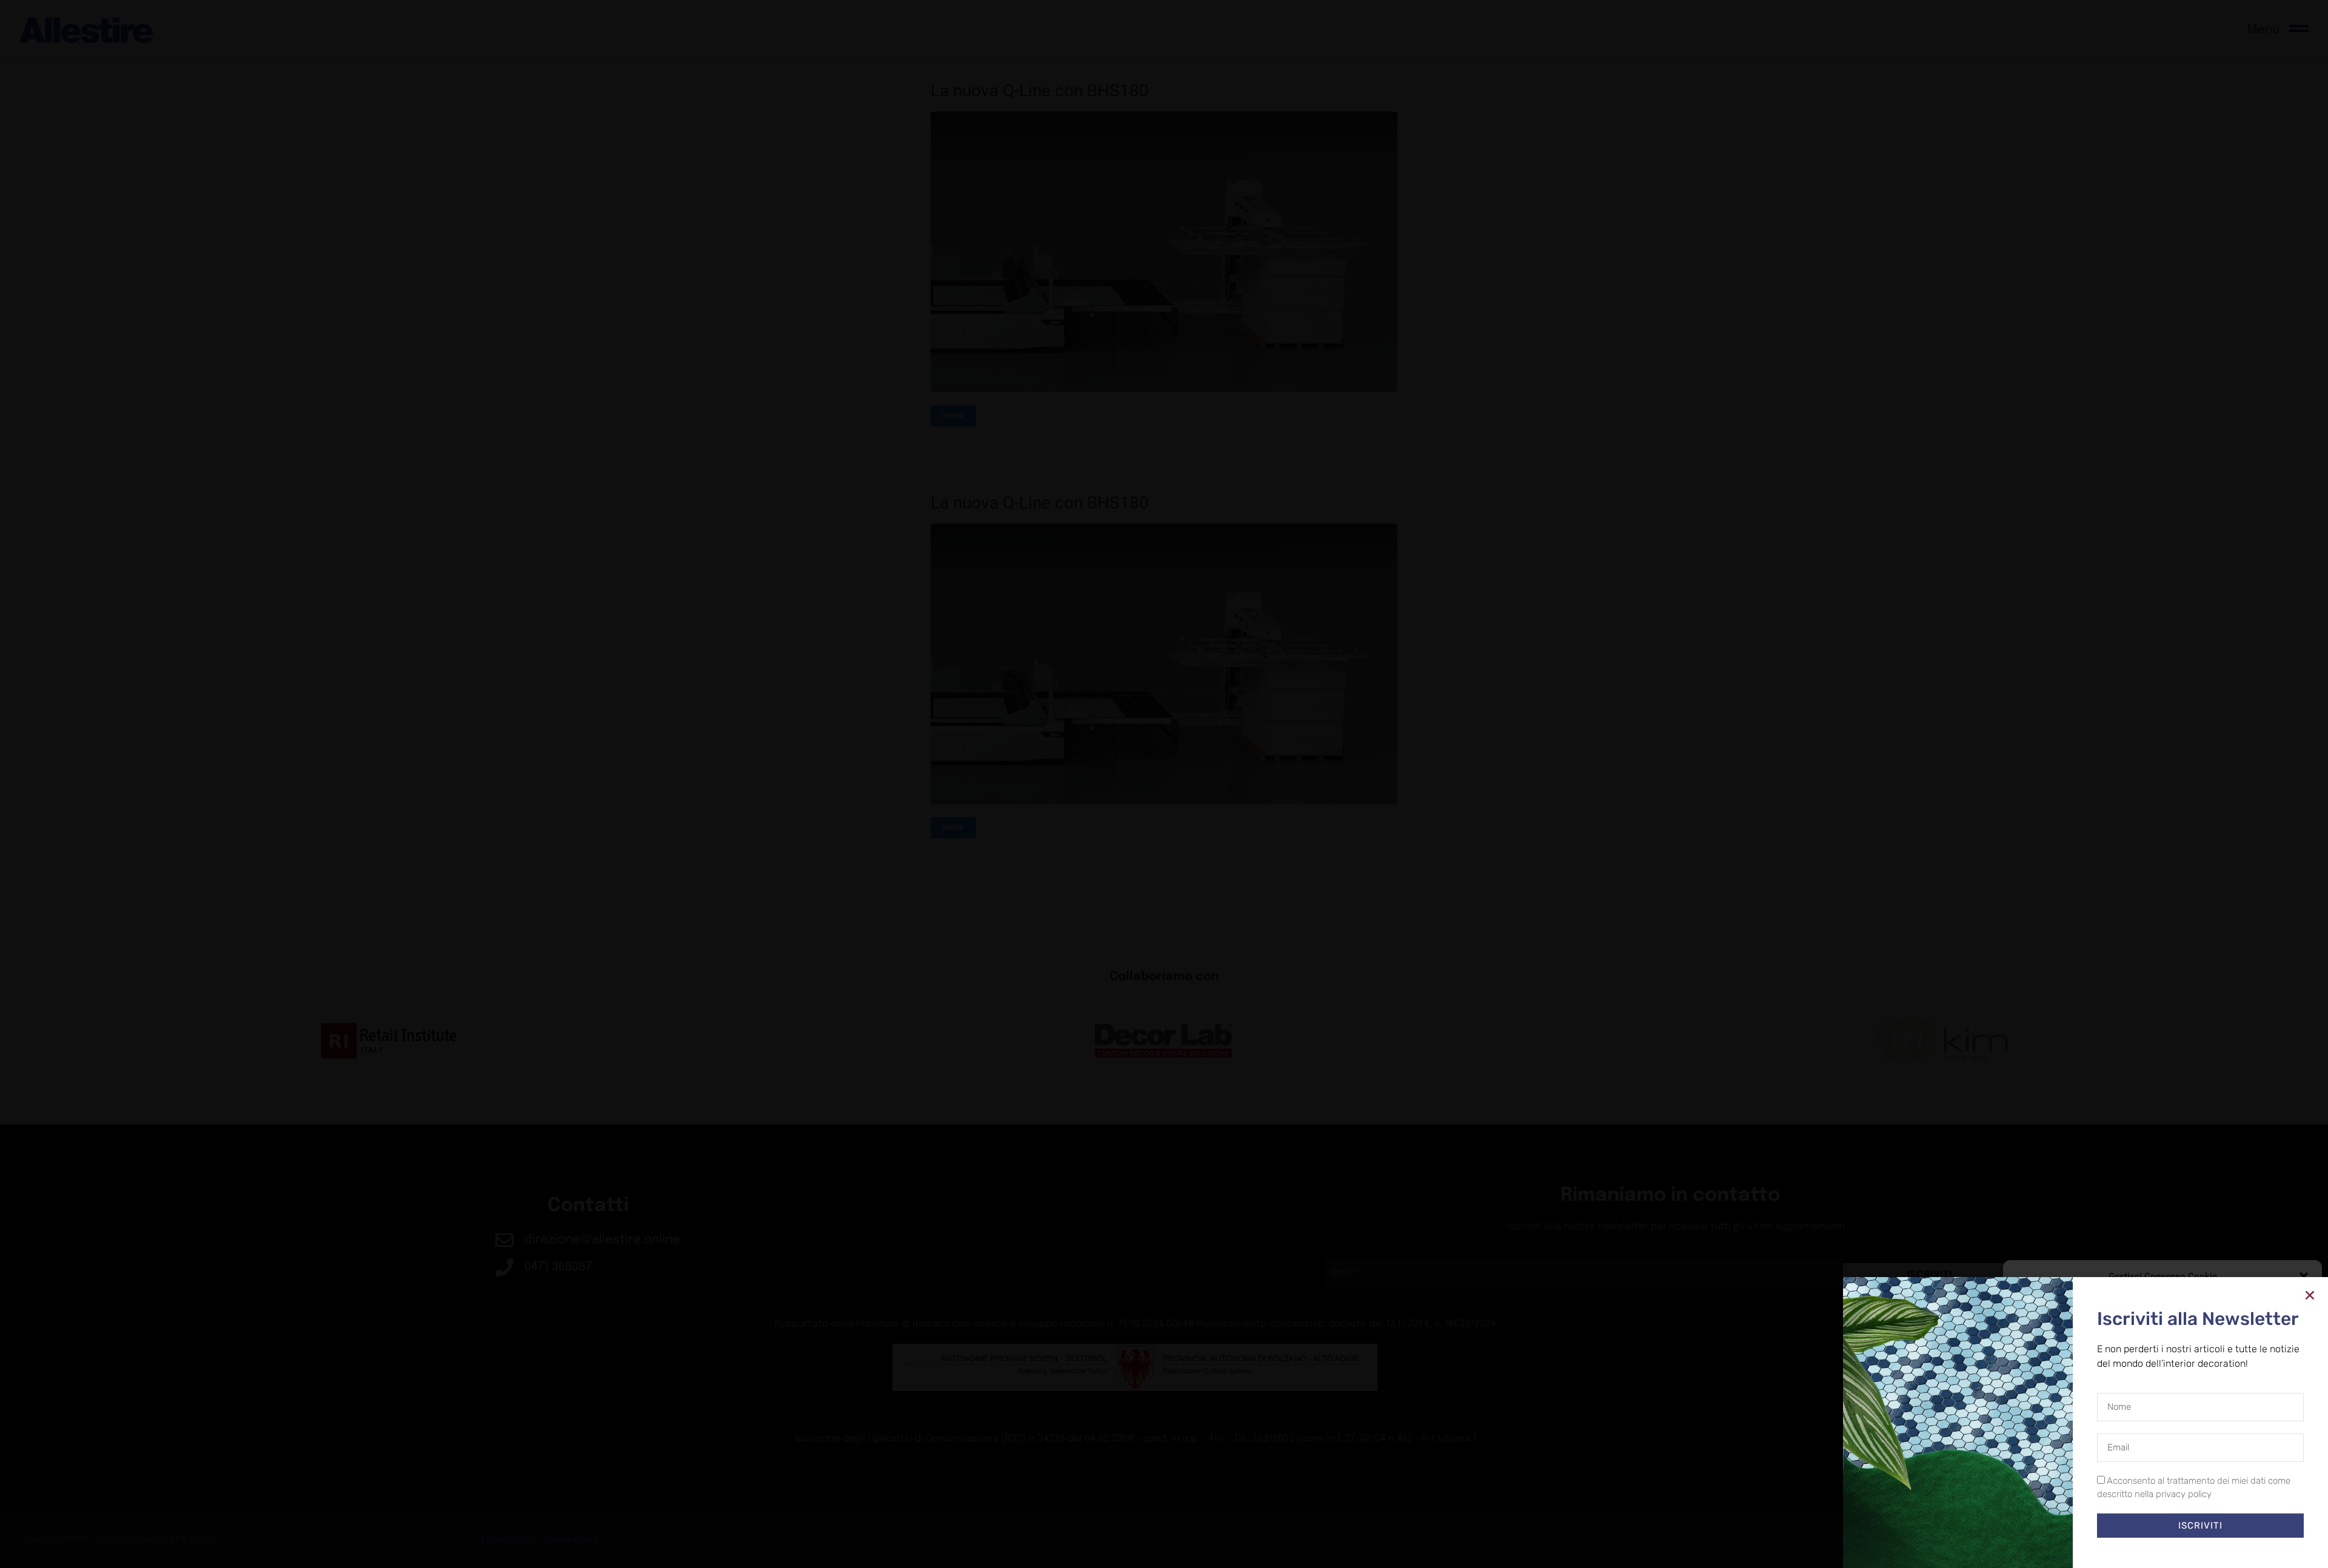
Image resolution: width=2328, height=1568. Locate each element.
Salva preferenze (2257, 1520)
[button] (2304, 1276)
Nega (2154, 1520)
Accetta (2059, 1520)
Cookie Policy (2135, 1547)
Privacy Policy (2185, 1547)
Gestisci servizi (2045, 1487)
